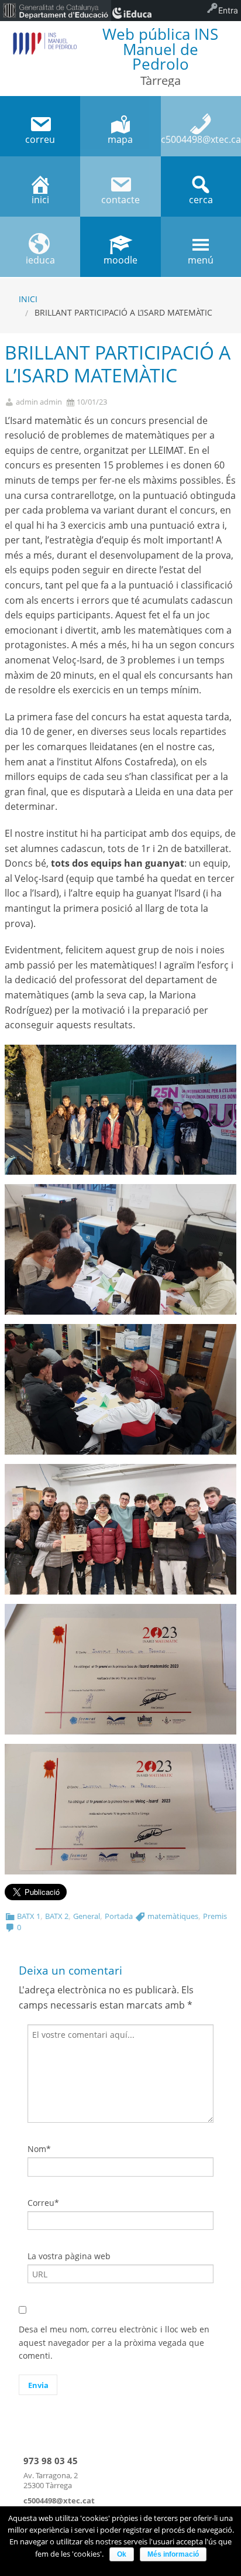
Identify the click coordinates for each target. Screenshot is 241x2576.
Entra (228, 10)
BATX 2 (57, 1916)
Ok (122, 2554)
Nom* (39, 2149)
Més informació (173, 2554)
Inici (28, 299)
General (87, 1916)
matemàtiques (173, 1916)
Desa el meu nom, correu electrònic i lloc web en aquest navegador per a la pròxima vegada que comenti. (114, 2342)
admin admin (39, 402)
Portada (119, 1916)
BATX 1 (29, 1916)
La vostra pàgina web (69, 2256)
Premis (215, 1916)
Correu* (43, 2203)
